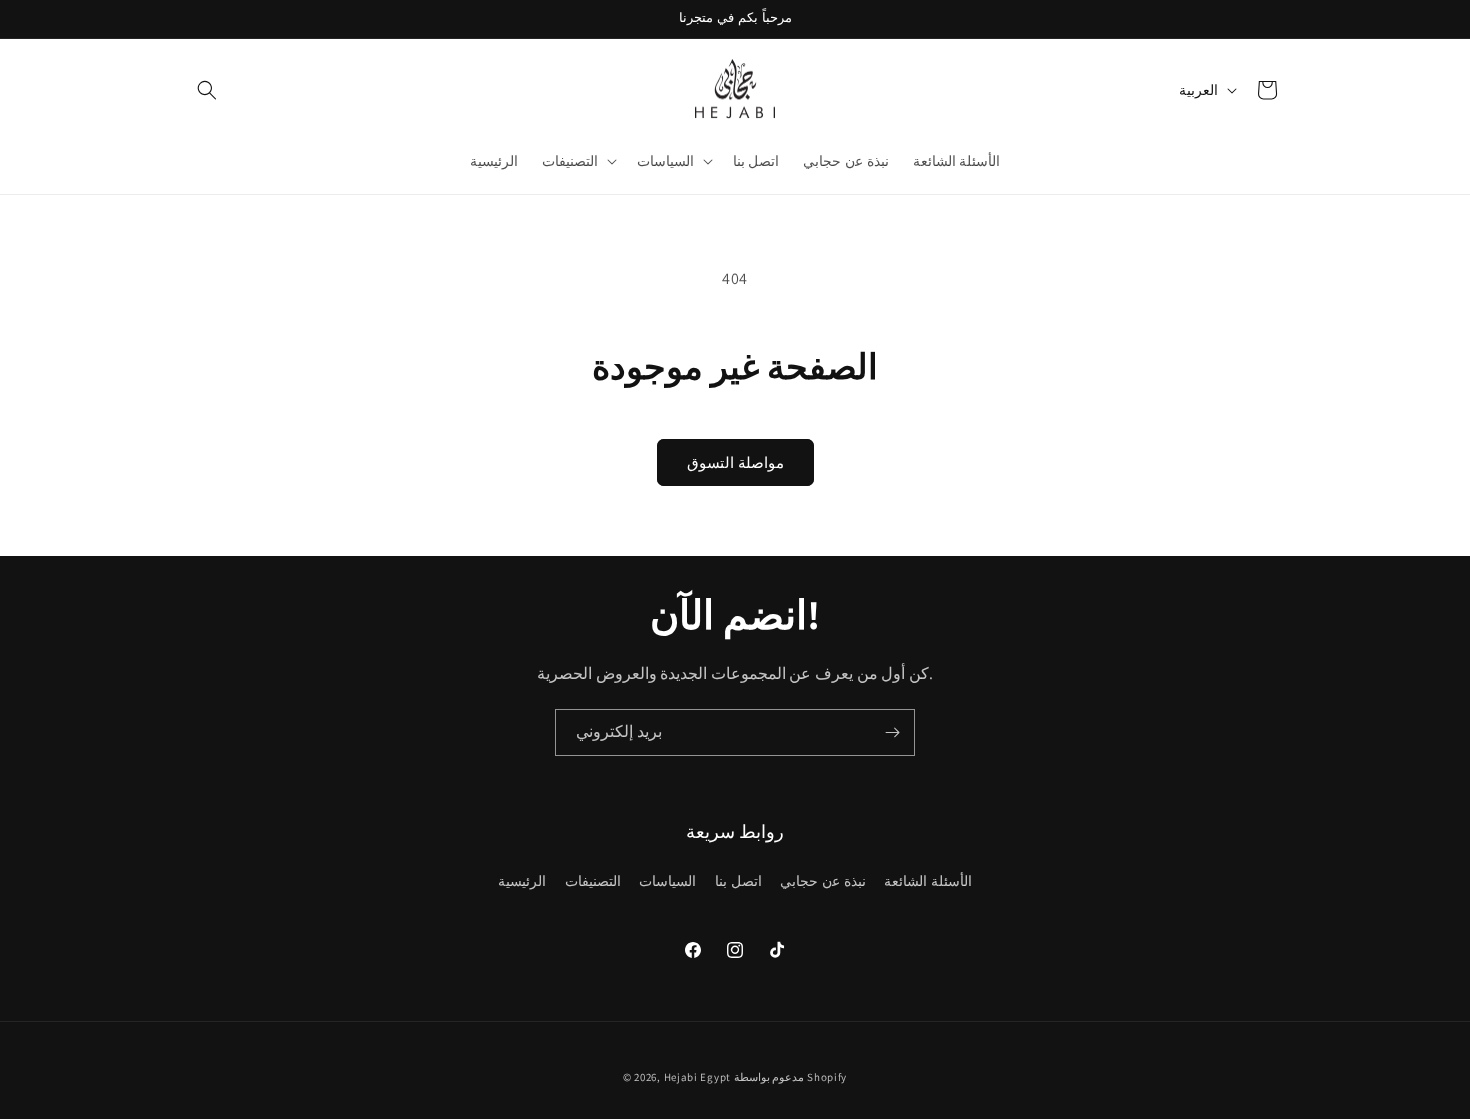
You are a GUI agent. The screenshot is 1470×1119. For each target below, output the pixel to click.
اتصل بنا (738, 881)
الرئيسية (522, 881)
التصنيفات (593, 881)
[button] (207, 90)
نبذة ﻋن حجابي (822, 881)
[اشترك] (892, 732)
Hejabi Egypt (697, 1077)
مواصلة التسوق (735, 462)
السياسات (667, 881)
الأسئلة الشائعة (928, 881)
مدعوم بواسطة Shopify (790, 1077)
